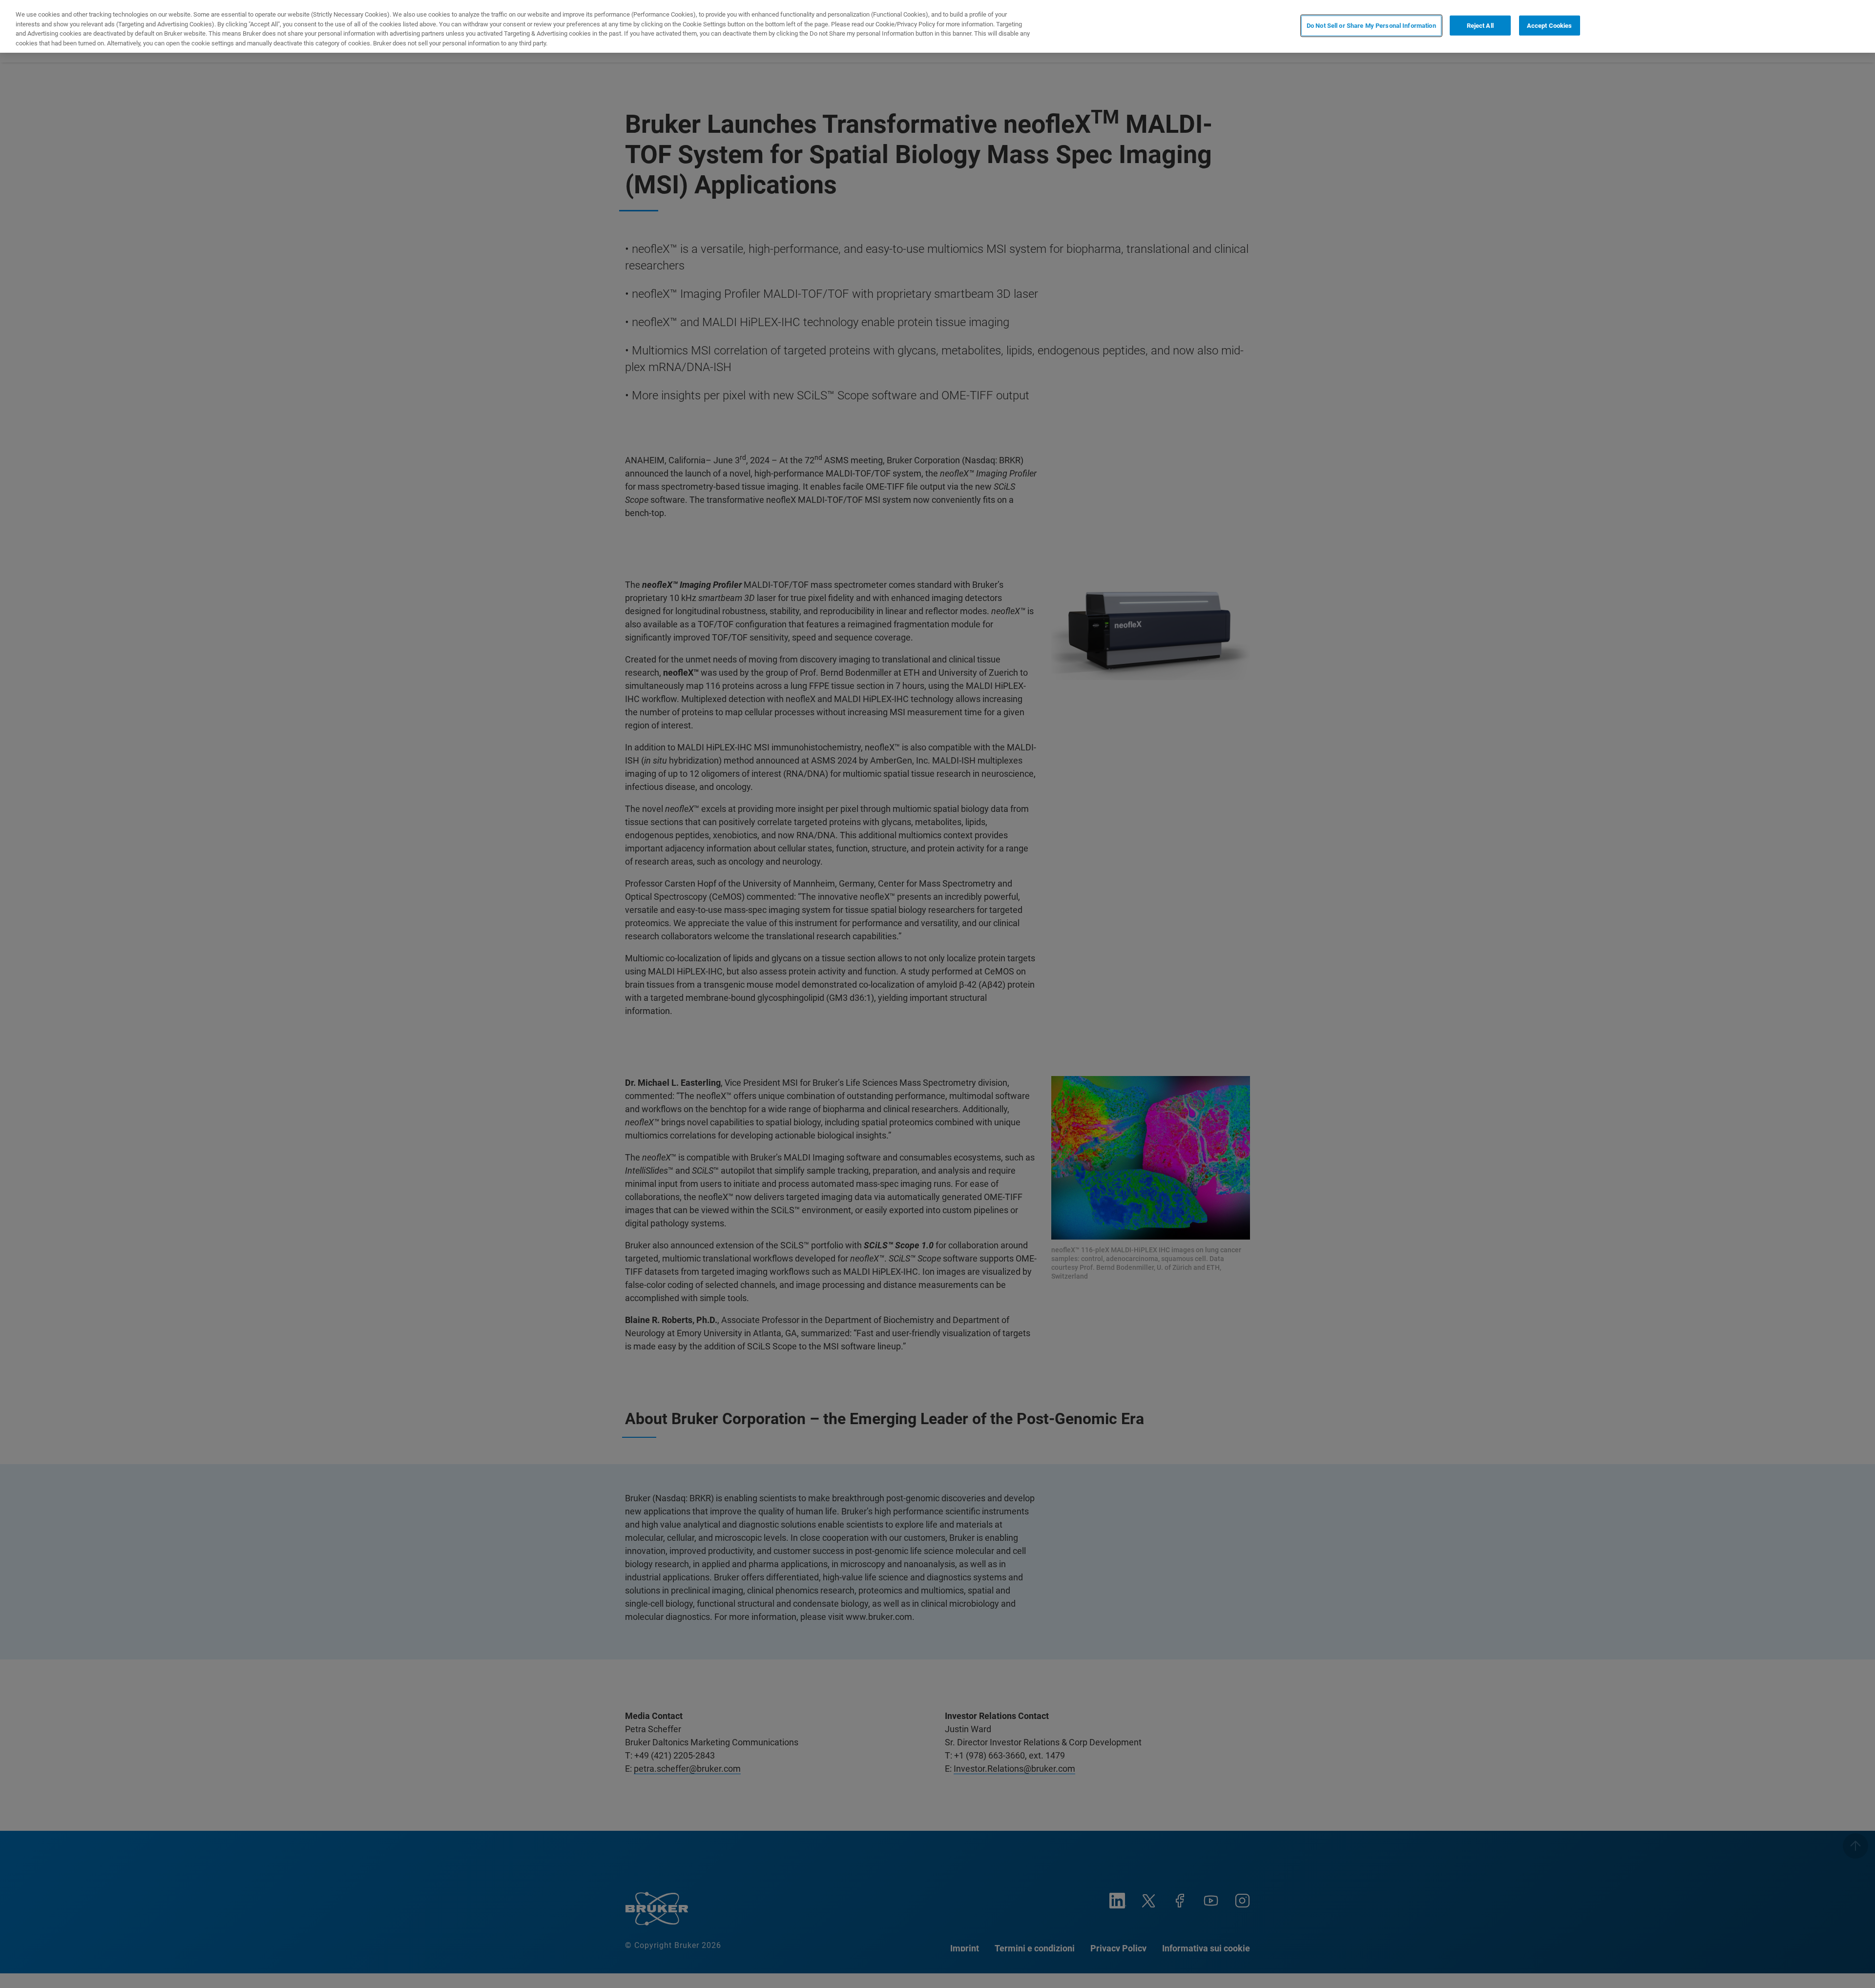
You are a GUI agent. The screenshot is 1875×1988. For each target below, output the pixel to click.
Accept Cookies (1550, 26)
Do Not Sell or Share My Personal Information (1371, 26)
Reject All (1480, 26)
